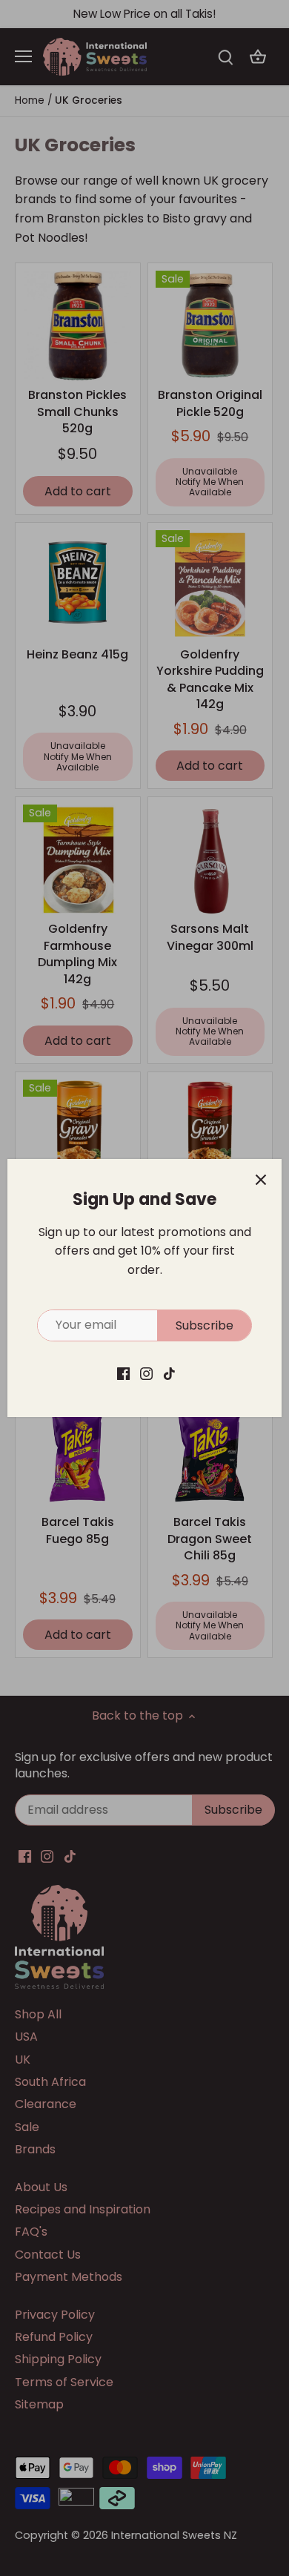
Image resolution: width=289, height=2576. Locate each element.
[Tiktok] (169, 1373)
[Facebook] (123, 1373)
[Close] (261, 1180)
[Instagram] (146, 1373)
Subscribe (205, 1325)
